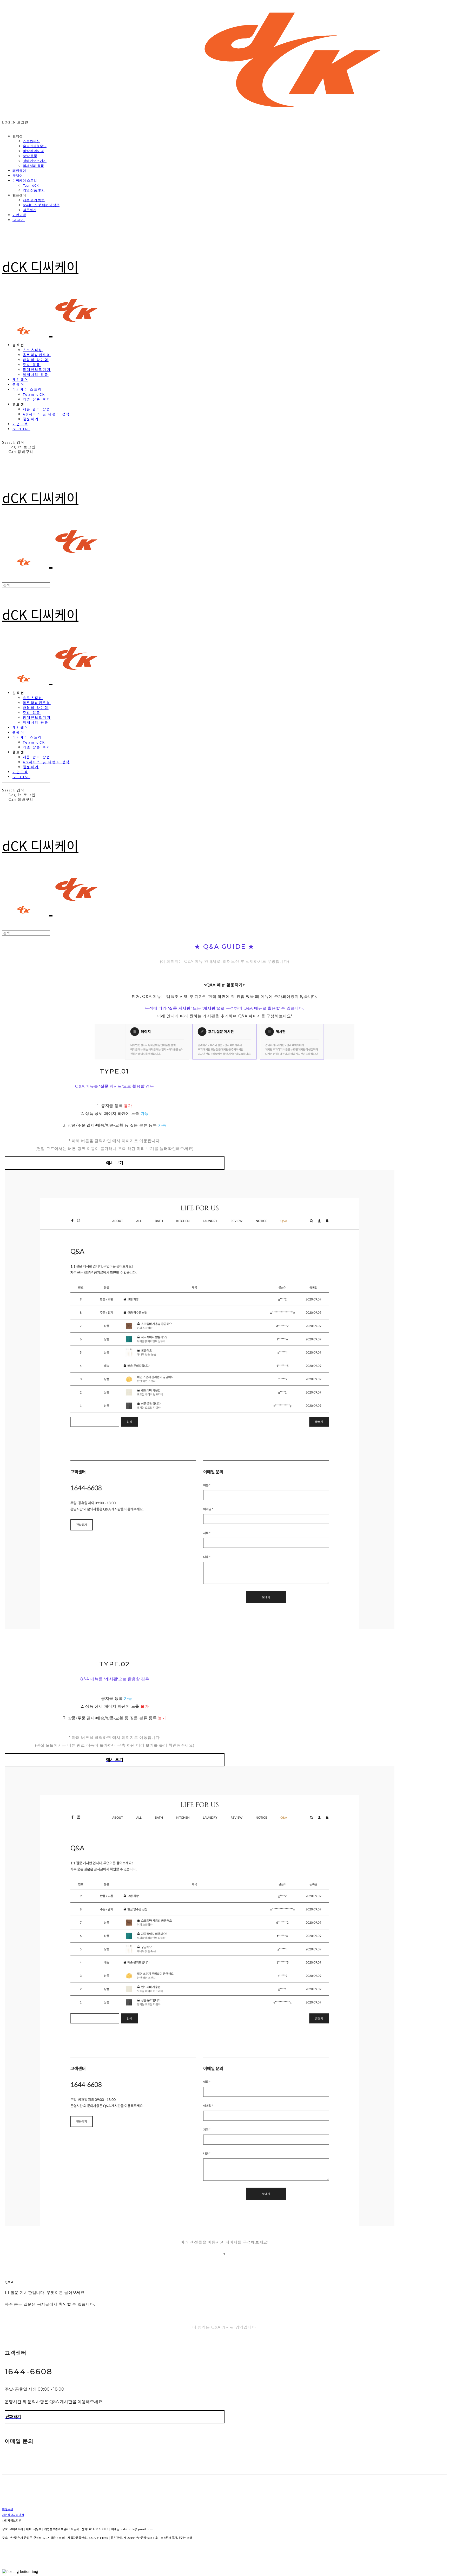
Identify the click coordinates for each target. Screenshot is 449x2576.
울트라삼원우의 (35, 146)
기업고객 (19, 215)
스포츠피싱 (31, 141)
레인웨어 (19, 171)
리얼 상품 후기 (34, 190)
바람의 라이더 (33, 151)
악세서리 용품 (33, 166)
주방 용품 (30, 156)
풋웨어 (18, 175)
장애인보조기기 (35, 161)
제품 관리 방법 (34, 200)
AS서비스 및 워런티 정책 (41, 205)
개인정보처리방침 (13, 2515)
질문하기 (30, 210)
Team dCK (31, 185)
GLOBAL (19, 220)
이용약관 (8, 2509)
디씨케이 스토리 (25, 180)
